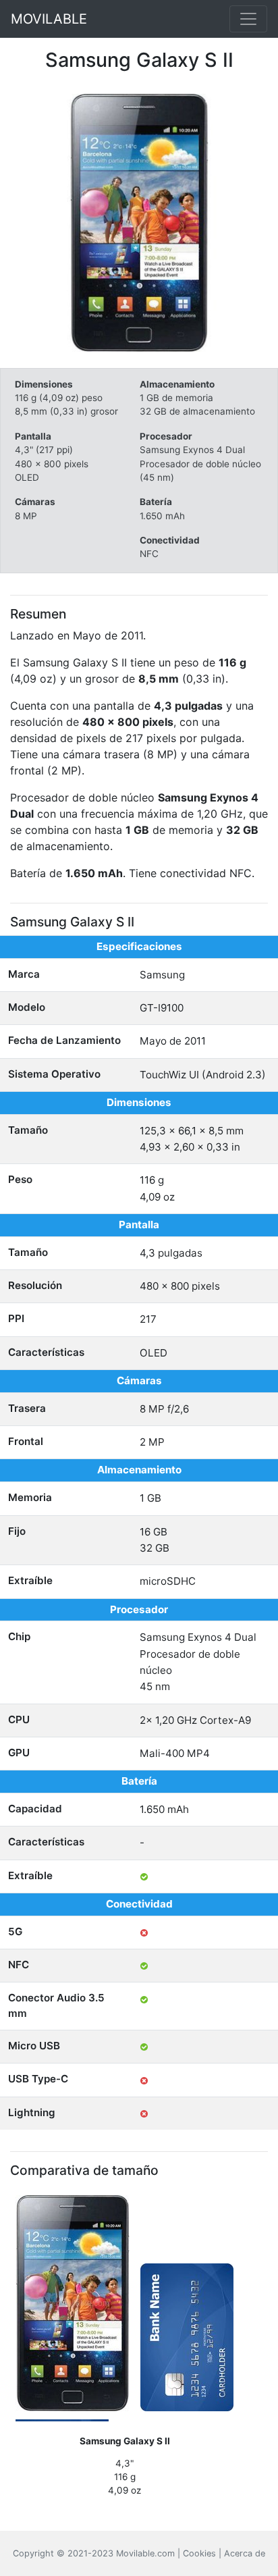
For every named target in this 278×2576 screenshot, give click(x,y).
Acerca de (245, 2553)
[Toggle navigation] (248, 19)
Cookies (199, 2553)
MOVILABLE (49, 19)
